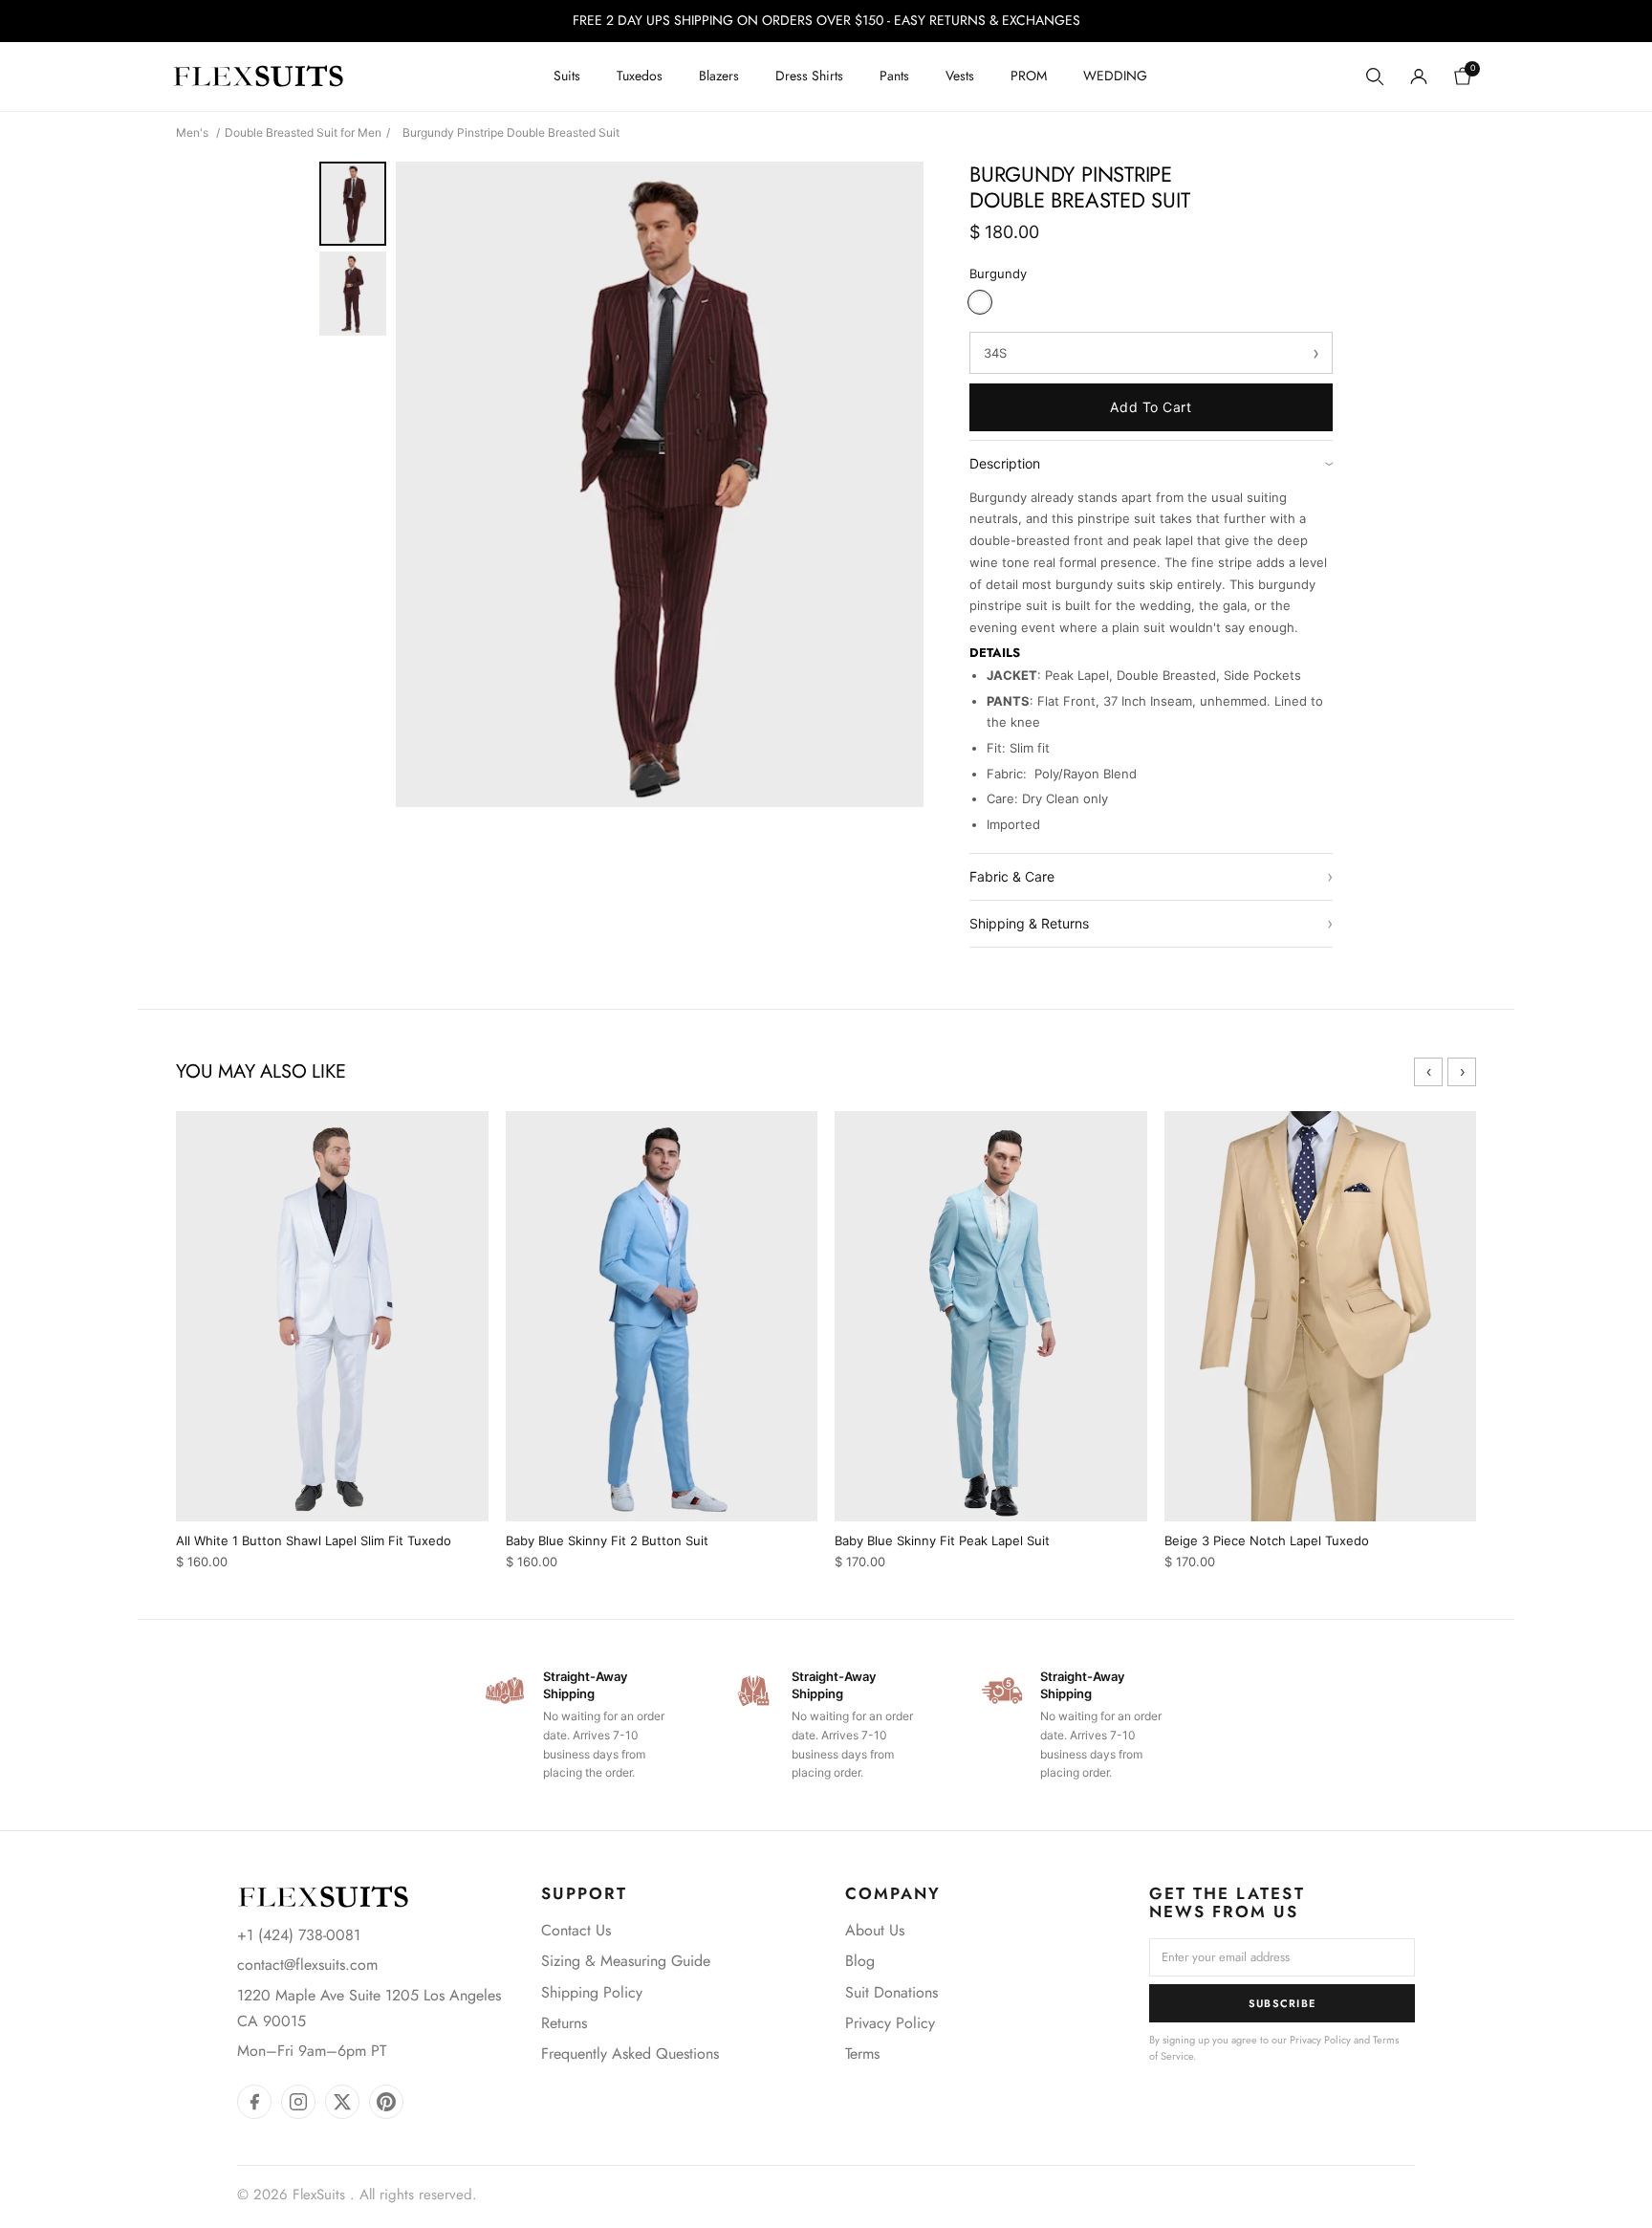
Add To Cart (1151, 407)
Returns (564, 2023)
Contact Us (576, 1930)
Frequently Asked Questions (630, 2053)
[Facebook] (254, 2102)
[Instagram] (298, 2102)
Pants (894, 76)
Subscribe (1282, 2003)
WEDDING (1115, 76)
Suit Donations (891, 1992)
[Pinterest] (386, 2102)
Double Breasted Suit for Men (303, 132)
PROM (1029, 76)
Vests (960, 76)
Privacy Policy (890, 2023)
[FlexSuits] (323, 1897)
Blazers (719, 76)
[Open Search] (1375, 76)
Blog (860, 1961)
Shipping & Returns (1151, 923)
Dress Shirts (809, 76)
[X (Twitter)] (342, 2102)
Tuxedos (640, 76)
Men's (192, 132)
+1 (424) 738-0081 (299, 1935)
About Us (875, 1930)
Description (1151, 463)
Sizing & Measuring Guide (626, 1961)
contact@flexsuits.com (307, 1965)
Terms (862, 2053)
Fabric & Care (1151, 876)
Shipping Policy (592, 1992)
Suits (567, 76)
